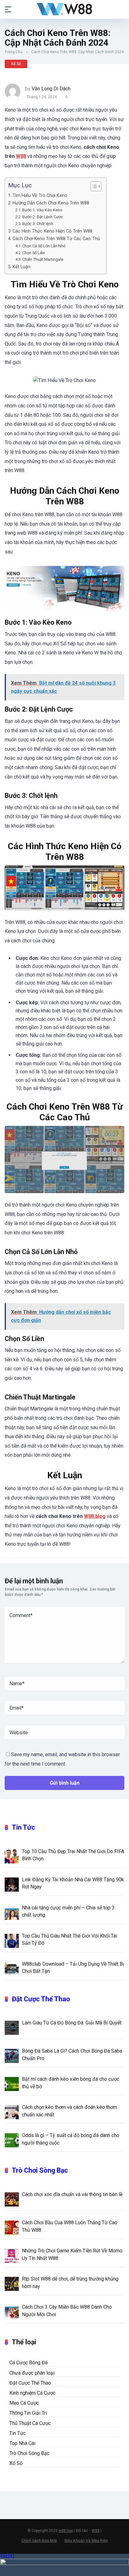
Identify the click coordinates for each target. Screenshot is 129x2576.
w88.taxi (66, 2531)
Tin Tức (23, 1827)
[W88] (64, 9)
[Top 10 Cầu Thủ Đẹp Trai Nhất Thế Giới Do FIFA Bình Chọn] (12, 1856)
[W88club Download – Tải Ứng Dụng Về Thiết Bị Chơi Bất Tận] (12, 1969)
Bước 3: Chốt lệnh (38, 224)
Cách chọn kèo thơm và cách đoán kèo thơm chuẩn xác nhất (70, 2111)
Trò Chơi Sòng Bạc (40, 2170)
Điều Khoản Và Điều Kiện (86, 2541)
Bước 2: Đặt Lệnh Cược (43, 217)
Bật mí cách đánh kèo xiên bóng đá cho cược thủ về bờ (71, 2083)
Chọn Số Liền (34, 253)
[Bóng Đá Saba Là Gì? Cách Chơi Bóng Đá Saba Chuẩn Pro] (12, 2055)
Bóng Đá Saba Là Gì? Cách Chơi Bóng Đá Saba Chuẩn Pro (72, 2054)
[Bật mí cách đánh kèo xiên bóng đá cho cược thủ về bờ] (12, 2084)
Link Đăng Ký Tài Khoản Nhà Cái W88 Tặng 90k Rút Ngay (73, 1883)
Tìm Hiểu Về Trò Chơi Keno (40, 196)
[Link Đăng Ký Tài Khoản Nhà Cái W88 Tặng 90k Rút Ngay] (12, 1884)
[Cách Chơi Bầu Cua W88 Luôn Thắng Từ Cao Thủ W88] (12, 2227)
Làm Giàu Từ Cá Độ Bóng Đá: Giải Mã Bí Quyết (72, 2023)
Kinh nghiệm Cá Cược (32, 2393)
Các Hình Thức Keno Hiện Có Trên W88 (52, 231)
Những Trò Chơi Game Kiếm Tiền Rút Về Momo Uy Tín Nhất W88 (72, 2254)
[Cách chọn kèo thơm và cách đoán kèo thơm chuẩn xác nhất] (12, 2112)
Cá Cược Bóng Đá (28, 2363)
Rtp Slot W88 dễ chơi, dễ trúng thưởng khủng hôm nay (70, 2282)
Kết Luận (21, 267)
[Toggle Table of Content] (93, 186)
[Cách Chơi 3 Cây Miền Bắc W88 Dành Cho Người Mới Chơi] (12, 2311)
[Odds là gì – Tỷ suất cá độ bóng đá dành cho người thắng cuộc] (12, 2140)
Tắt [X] (7, 2556)
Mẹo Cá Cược (24, 2403)
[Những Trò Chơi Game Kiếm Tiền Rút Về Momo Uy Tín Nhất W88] (12, 2255)
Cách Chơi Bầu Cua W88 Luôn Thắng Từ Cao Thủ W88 (70, 2226)
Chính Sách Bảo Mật (39, 2541)
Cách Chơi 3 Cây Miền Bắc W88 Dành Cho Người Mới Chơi (67, 2311)
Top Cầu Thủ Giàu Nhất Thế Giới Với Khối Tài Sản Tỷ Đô (70, 1939)
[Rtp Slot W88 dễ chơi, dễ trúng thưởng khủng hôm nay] (12, 2283)
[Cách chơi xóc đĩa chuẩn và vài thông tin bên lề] (12, 2199)
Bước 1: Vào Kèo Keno (42, 210)
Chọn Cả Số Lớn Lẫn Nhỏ (44, 246)
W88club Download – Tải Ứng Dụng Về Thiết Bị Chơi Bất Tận (73, 1968)
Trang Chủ (14, 52)
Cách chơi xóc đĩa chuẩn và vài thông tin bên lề (72, 2194)
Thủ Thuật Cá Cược (30, 2423)
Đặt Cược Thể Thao (41, 1999)
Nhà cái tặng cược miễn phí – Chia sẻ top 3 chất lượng (68, 1911)
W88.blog (95, 1516)
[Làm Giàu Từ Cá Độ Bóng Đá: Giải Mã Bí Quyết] (12, 2027)
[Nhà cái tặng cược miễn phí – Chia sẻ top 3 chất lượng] (12, 1912)
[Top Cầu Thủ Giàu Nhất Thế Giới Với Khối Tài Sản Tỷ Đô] (12, 1940)
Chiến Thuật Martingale (43, 259)
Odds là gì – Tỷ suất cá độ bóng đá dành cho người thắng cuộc (71, 2139)
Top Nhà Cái (22, 2443)
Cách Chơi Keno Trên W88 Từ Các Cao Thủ (56, 239)
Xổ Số (16, 64)
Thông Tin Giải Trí (28, 2413)
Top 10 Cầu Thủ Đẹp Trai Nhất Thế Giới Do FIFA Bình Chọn (73, 1855)
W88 (21, 156)
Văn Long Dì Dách (51, 89)
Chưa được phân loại (32, 2373)
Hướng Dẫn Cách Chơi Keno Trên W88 (51, 203)
